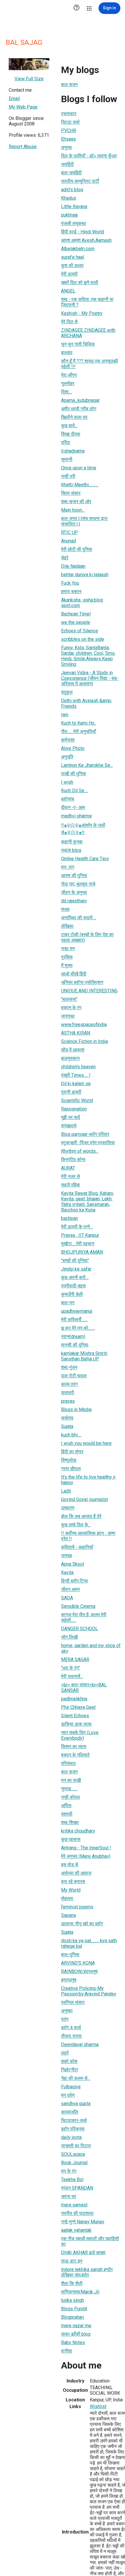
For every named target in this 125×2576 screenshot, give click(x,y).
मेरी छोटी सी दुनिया (77, 549)
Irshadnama (73, 451)
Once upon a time (79, 468)
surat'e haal (73, 257)
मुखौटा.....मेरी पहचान (78, 1244)
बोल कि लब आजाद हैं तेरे (81, 1516)
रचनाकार (69, 114)
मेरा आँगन (69, 375)
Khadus (69, 198)
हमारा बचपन (71, 591)
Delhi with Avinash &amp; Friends (86, 703)
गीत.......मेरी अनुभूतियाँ (78, 731)
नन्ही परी (68, 476)
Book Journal (74, 2163)
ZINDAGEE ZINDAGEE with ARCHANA (88, 333)
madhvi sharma (76, 816)
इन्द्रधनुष (69, 1980)
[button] (76, 8)
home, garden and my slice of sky (91, 1648)
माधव (65, 909)
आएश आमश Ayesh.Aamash (86, 240)
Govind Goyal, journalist (84, 1499)
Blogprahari (73, 2317)
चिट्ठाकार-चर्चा (74, 2120)
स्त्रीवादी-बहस (73, 1286)
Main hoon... (73, 510)
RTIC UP (69, 532)
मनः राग (68, 867)
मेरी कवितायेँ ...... (74, 1320)
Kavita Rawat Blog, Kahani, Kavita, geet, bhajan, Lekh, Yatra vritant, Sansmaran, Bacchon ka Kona (87, 1202)
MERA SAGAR (75, 1659)
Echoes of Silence (80, 631)
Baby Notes (73, 2342)
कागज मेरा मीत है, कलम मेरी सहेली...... (84, 1617)
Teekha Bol (72, 2180)
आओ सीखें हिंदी (74, 974)
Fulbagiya (71, 2087)
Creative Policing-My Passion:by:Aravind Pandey (89, 1991)
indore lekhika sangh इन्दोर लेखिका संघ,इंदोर (87, 2272)
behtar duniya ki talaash (85, 575)
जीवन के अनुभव (74, 892)
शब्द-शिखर (70, 1822)
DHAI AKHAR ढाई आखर (83, 2253)
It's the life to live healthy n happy (88, 1480)
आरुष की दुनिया (74, 875)
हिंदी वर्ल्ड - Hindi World (83, 232)
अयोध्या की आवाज (76, 1873)
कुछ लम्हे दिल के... (76, 1525)
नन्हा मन (68, 949)
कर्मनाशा (68, 740)
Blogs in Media (76, 1409)
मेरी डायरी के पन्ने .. (77, 1227)
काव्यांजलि (70, 2112)
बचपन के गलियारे (75, 1755)
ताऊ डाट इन (72, 2261)
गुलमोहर (68, 383)
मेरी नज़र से (70, 1176)
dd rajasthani (74, 901)
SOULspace (73, 2154)
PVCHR (69, 131)
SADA (67, 1598)
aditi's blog (72, 190)
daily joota (71, 2137)
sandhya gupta (76, 2104)
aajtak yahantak (76, 2230)
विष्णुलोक (69, 1460)
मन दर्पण (68, 2095)
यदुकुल (67, 692)
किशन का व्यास (74, 1746)
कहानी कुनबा (72, 842)
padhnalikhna (74, 1699)
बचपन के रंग (71, 1008)
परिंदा (66, 442)
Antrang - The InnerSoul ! (86, 1848)
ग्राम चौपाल (71, 1469)
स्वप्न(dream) (73, 1336)
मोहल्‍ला (67, 1898)
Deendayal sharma (80, 2044)
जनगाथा (68, 1016)
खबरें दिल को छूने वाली (80, 282)
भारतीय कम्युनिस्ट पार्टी (80, 181)
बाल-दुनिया (70, 1955)
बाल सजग (69, 85)
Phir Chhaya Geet (78, 1707)
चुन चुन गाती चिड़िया (78, 344)
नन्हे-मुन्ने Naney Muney (83, 2222)
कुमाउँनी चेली (72, 1294)
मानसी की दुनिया (75, 1345)
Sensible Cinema (78, 1606)
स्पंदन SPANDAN (77, 2188)
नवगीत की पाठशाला (77, 2213)
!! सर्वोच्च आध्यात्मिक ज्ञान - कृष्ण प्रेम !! (88, 1536)
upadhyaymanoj (77, 1311)
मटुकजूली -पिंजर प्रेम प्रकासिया (88, 1143)
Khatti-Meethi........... (80, 485)
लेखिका (67, 926)
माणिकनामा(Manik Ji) (80, 2292)
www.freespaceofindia (84, 1024)
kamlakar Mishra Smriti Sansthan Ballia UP (84, 1356)
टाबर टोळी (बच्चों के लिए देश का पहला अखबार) (87, 937)
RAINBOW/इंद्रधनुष (79, 1971)
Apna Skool (73, 1564)
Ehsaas (68, 139)
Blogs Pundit (74, 2309)
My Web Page (23, 107)
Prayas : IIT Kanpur (80, 1235)
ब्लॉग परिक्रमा (73, 2129)
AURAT (68, 1168)
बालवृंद (67, 353)
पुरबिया (67, 957)
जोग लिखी (69, 1637)
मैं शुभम (67, 965)
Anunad (68, 541)
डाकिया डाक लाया (76, 1724)
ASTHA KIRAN (76, 1033)
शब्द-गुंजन (69, 1367)
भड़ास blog (71, 850)
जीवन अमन (70, 1589)
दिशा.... (67, 392)
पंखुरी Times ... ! (76, 1075)
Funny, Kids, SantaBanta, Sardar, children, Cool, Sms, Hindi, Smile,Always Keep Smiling (88, 656)
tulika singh (73, 2300)
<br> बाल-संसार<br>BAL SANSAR (84, 1688)
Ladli (66, 1491)
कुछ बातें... (69, 426)
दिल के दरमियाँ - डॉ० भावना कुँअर (89, 156)
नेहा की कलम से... (76, 2078)
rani (65, 715)
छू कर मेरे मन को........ (78, 1328)
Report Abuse (23, 147)
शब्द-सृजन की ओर (76, 502)
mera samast (74, 2205)
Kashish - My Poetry (82, 313)
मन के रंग (69, 2171)
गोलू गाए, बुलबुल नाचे (78, 884)
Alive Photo (73, 748)
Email (14, 99)
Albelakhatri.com (78, 249)
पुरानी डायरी (71, 1092)
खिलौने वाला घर (74, 417)
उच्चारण (68, 1508)
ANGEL (68, 291)
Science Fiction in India (84, 1041)
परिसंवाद (68, 1763)
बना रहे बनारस (73, 1882)
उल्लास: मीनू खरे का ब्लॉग (82, 1924)
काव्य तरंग (69, 1384)
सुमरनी (67, 459)
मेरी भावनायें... (72, 1676)
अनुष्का (67, 2011)
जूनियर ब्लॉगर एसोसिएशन (82, 982)
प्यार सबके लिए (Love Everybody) (80, 1735)
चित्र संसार (71, 493)
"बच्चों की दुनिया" (75, 1260)
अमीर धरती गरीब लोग (79, 409)
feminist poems (77, 1907)
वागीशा (67, 2351)
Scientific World (77, 1100)
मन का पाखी (71, 1780)
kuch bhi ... (71, 1435)
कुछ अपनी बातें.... (75, 1277)
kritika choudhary (78, 1831)
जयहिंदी (67, 164)
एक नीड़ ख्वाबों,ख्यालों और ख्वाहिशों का (90, 2241)
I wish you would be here (86, 1443)
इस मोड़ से (70, 1865)
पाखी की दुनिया (74, 774)
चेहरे (65, 558)
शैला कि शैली (72, 2283)
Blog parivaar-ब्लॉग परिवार (85, 1134)
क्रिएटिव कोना (73, 1160)
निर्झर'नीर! (70, 2070)
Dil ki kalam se (76, 1084)
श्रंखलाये (69, 1126)
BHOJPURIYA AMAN (82, 1252)
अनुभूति (67, 757)
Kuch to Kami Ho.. (79, 723)
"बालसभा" (69, 999)
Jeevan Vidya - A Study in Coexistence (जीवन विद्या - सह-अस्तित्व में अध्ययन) (90, 678)
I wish (67, 782)
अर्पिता (66, 1806)
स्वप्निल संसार (73, 2002)
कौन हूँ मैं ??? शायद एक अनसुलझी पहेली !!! (90, 364)
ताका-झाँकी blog (76, 2334)
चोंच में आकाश (73, 1050)
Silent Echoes (75, 1716)
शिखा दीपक (71, 434)
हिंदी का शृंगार (72, 1452)
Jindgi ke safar (76, 1269)
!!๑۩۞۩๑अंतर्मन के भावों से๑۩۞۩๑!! (83, 829)
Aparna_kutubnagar (80, 400)
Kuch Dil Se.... (74, 791)
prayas (68, 1401)
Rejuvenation (74, 1109)
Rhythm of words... (80, 1151)
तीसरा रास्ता (71, 2036)
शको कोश (69, 2061)
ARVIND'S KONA (78, 1963)
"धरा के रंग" (70, 1668)
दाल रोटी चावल (74, 1376)
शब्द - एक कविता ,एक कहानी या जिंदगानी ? (87, 302)
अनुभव (66, 147)
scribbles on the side (83, 639)
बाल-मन (68, 1303)
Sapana (68, 1915)
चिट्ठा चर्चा (70, 122)
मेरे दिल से (69, 322)
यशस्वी (67, 1814)
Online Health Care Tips (85, 859)
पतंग (65, 2019)
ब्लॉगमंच (68, 799)
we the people (76, 622)
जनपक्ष (67, 1556)
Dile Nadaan (73, 566)
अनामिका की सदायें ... (79, 918)
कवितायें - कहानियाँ (77, 1547)
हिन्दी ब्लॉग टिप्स (74, 1581)
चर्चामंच (67, 1418)
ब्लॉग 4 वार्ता (71, 2028)
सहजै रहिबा (70, 1185)
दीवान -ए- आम (73, 807)
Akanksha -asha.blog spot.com (82, 603)
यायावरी (68, 1393)
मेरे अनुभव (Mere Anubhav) (86, 1856)
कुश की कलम (72, 266)
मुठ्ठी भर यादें (70, 1117)
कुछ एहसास (71, 1839)
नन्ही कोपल (70, 1797)
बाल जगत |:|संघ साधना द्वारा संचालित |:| (84, 521)
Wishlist (98, 2406)
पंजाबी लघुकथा (74, 223)
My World (71, 1890)
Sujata (67, 1426)
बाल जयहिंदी (71, 173)
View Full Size (29, 79)
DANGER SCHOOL (80, 1629)
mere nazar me (76, 2326)
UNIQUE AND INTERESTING (89, 991)
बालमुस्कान (70, 1058)
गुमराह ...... (69, 1789)
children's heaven (78, 1067)
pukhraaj (69, 215)
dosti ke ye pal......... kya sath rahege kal (89, 1943)
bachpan (69, 1218)
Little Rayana (74, 206)
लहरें (65, 2053)
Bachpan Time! (76, 614)
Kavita (67, 1572)
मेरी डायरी (69, 274)
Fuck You (70, 583)
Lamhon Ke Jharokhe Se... (87, 765)
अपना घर (69, 2196)
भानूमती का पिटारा (76, 2146)
